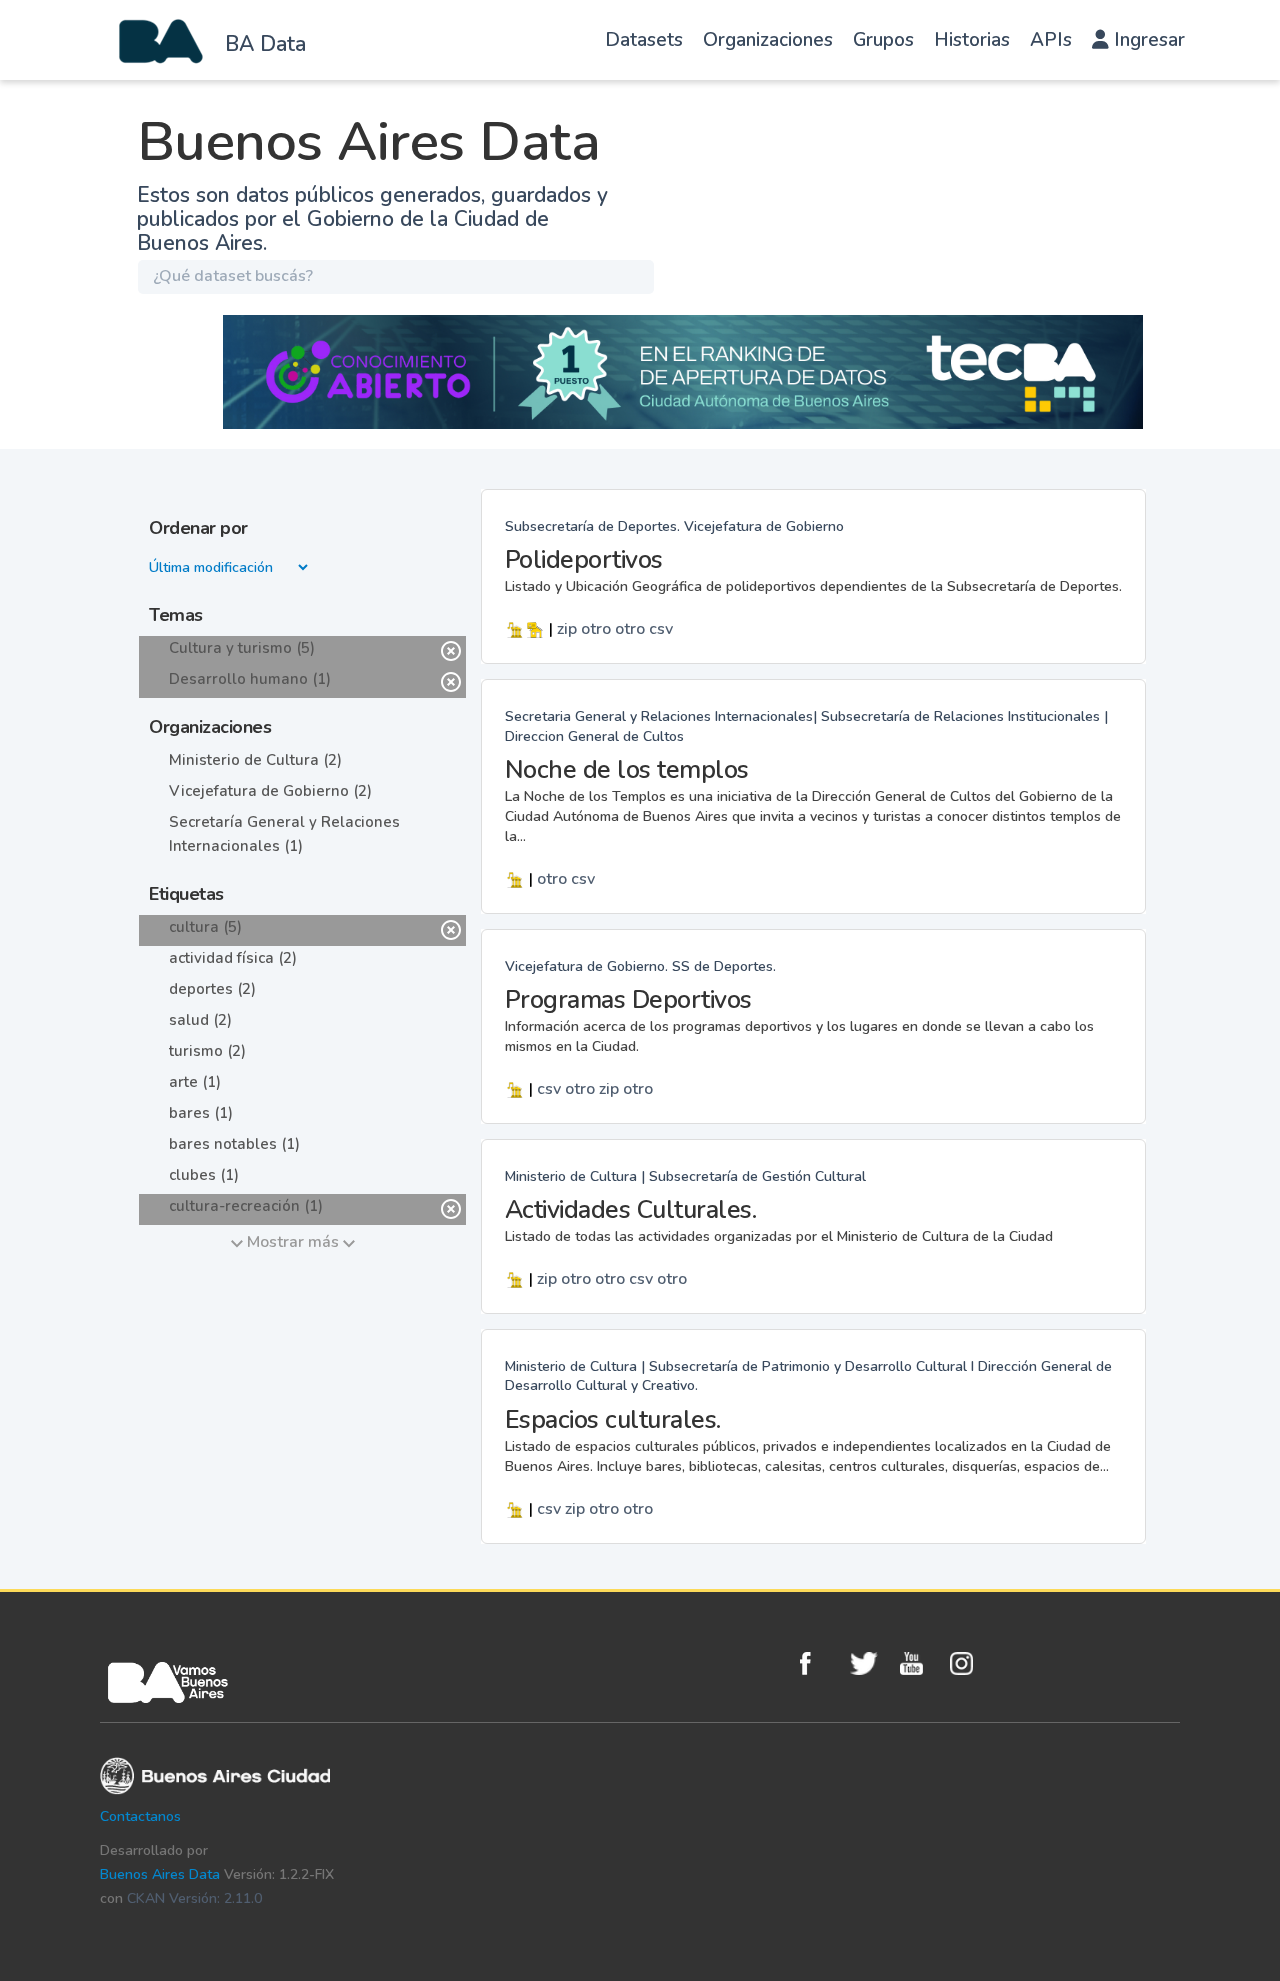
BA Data (265, 44)
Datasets (644, 40)
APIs (1051, 40)
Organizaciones (768, 40)
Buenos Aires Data (160, 1874)
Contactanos (140, 1816)
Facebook (820, 1663)
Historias (972, 40)
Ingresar (1147, 40)
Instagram (970, 1663)
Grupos (883, 40)
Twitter (870, 1663)
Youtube (920, 1663)
